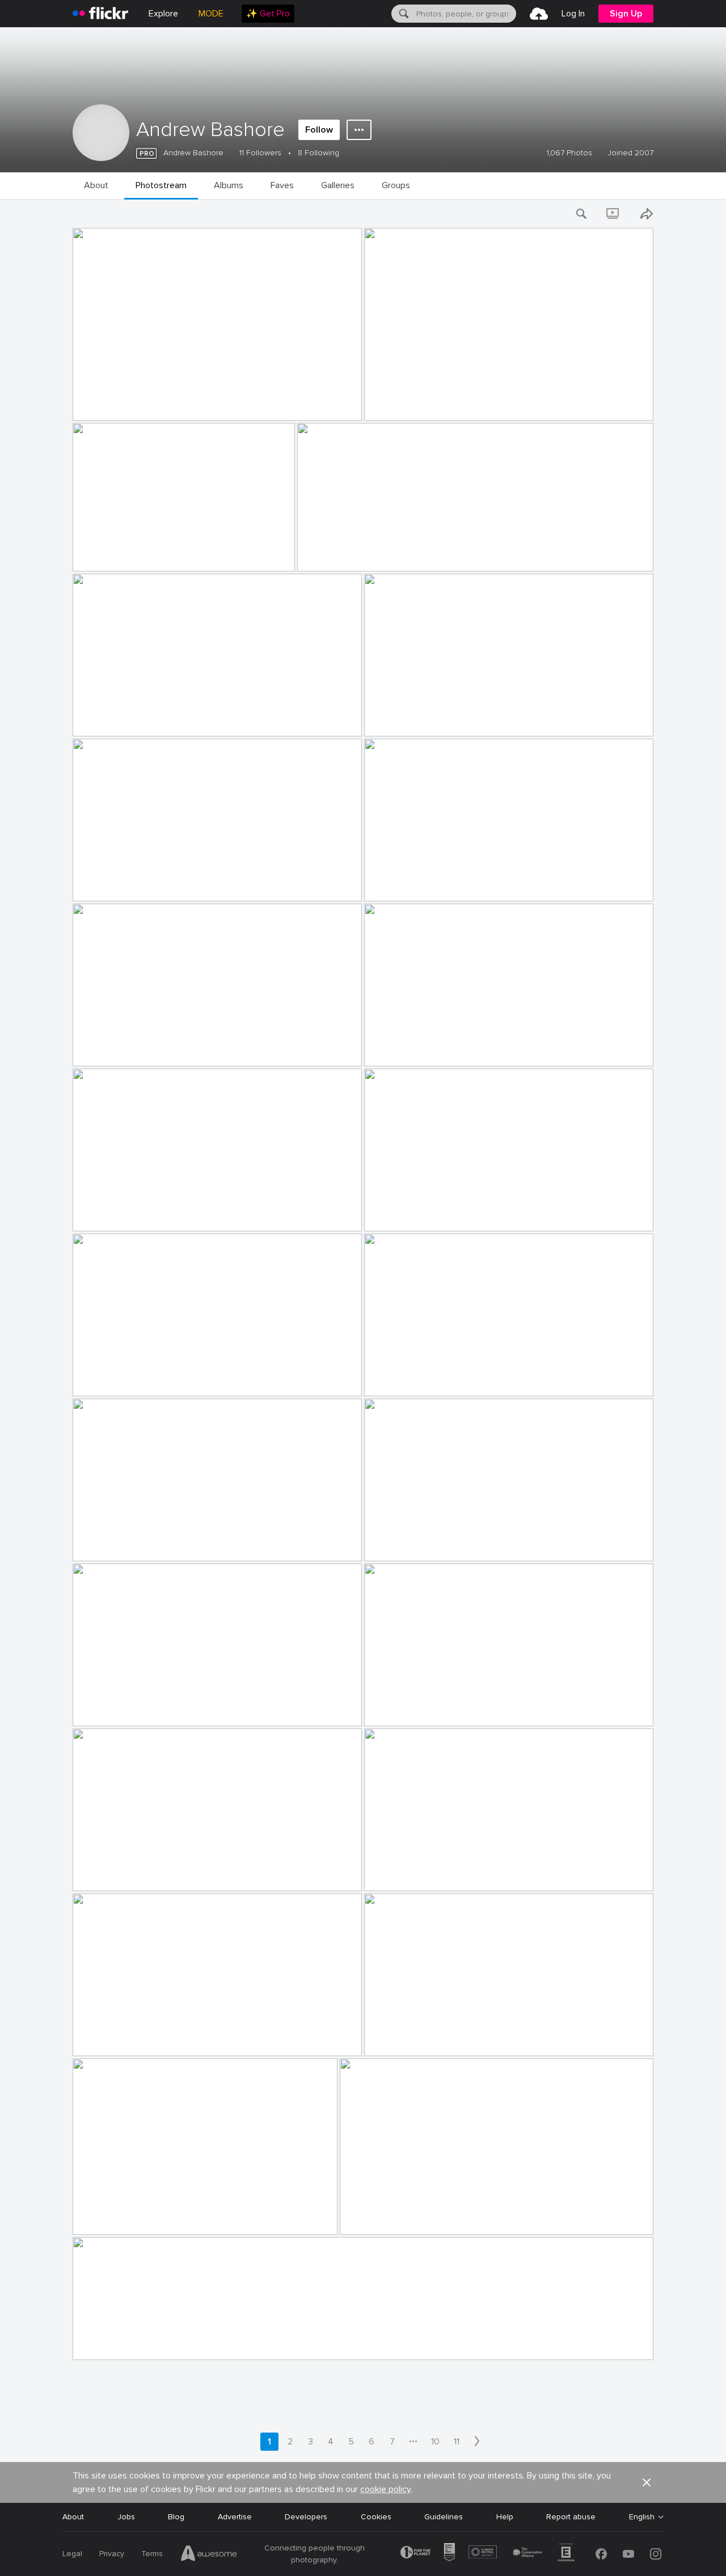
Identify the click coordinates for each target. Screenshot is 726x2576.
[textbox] (465, 14)
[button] (334, 411)
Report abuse (571, 2517)
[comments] (352, 411)
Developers (306, 2517)
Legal (72, 2554)
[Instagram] (656, 2554)
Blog (176, 2517)
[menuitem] (268, 14)
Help (505, 2517)
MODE (211, 14)
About (73, 2517)
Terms (152, 2554)
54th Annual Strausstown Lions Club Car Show (455, 403)
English (642, 2517)
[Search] (403, 14)
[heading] (100, 14)
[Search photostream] (582, 214)
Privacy (112, 2554)
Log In (573, 14)
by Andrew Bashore (103, 412)
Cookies (376, 2517)
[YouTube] (628, 2554)
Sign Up (626, 14)
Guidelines (444, 2517)
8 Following (318, 153)
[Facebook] (601, 2554)
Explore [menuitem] (163, 14)
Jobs (126, 2517)
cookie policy (385, 2489)
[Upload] (539, 14)
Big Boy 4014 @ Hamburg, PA (130, 403)
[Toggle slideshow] (614, 214)
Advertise (235, 2517)
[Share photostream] (647, 214)
